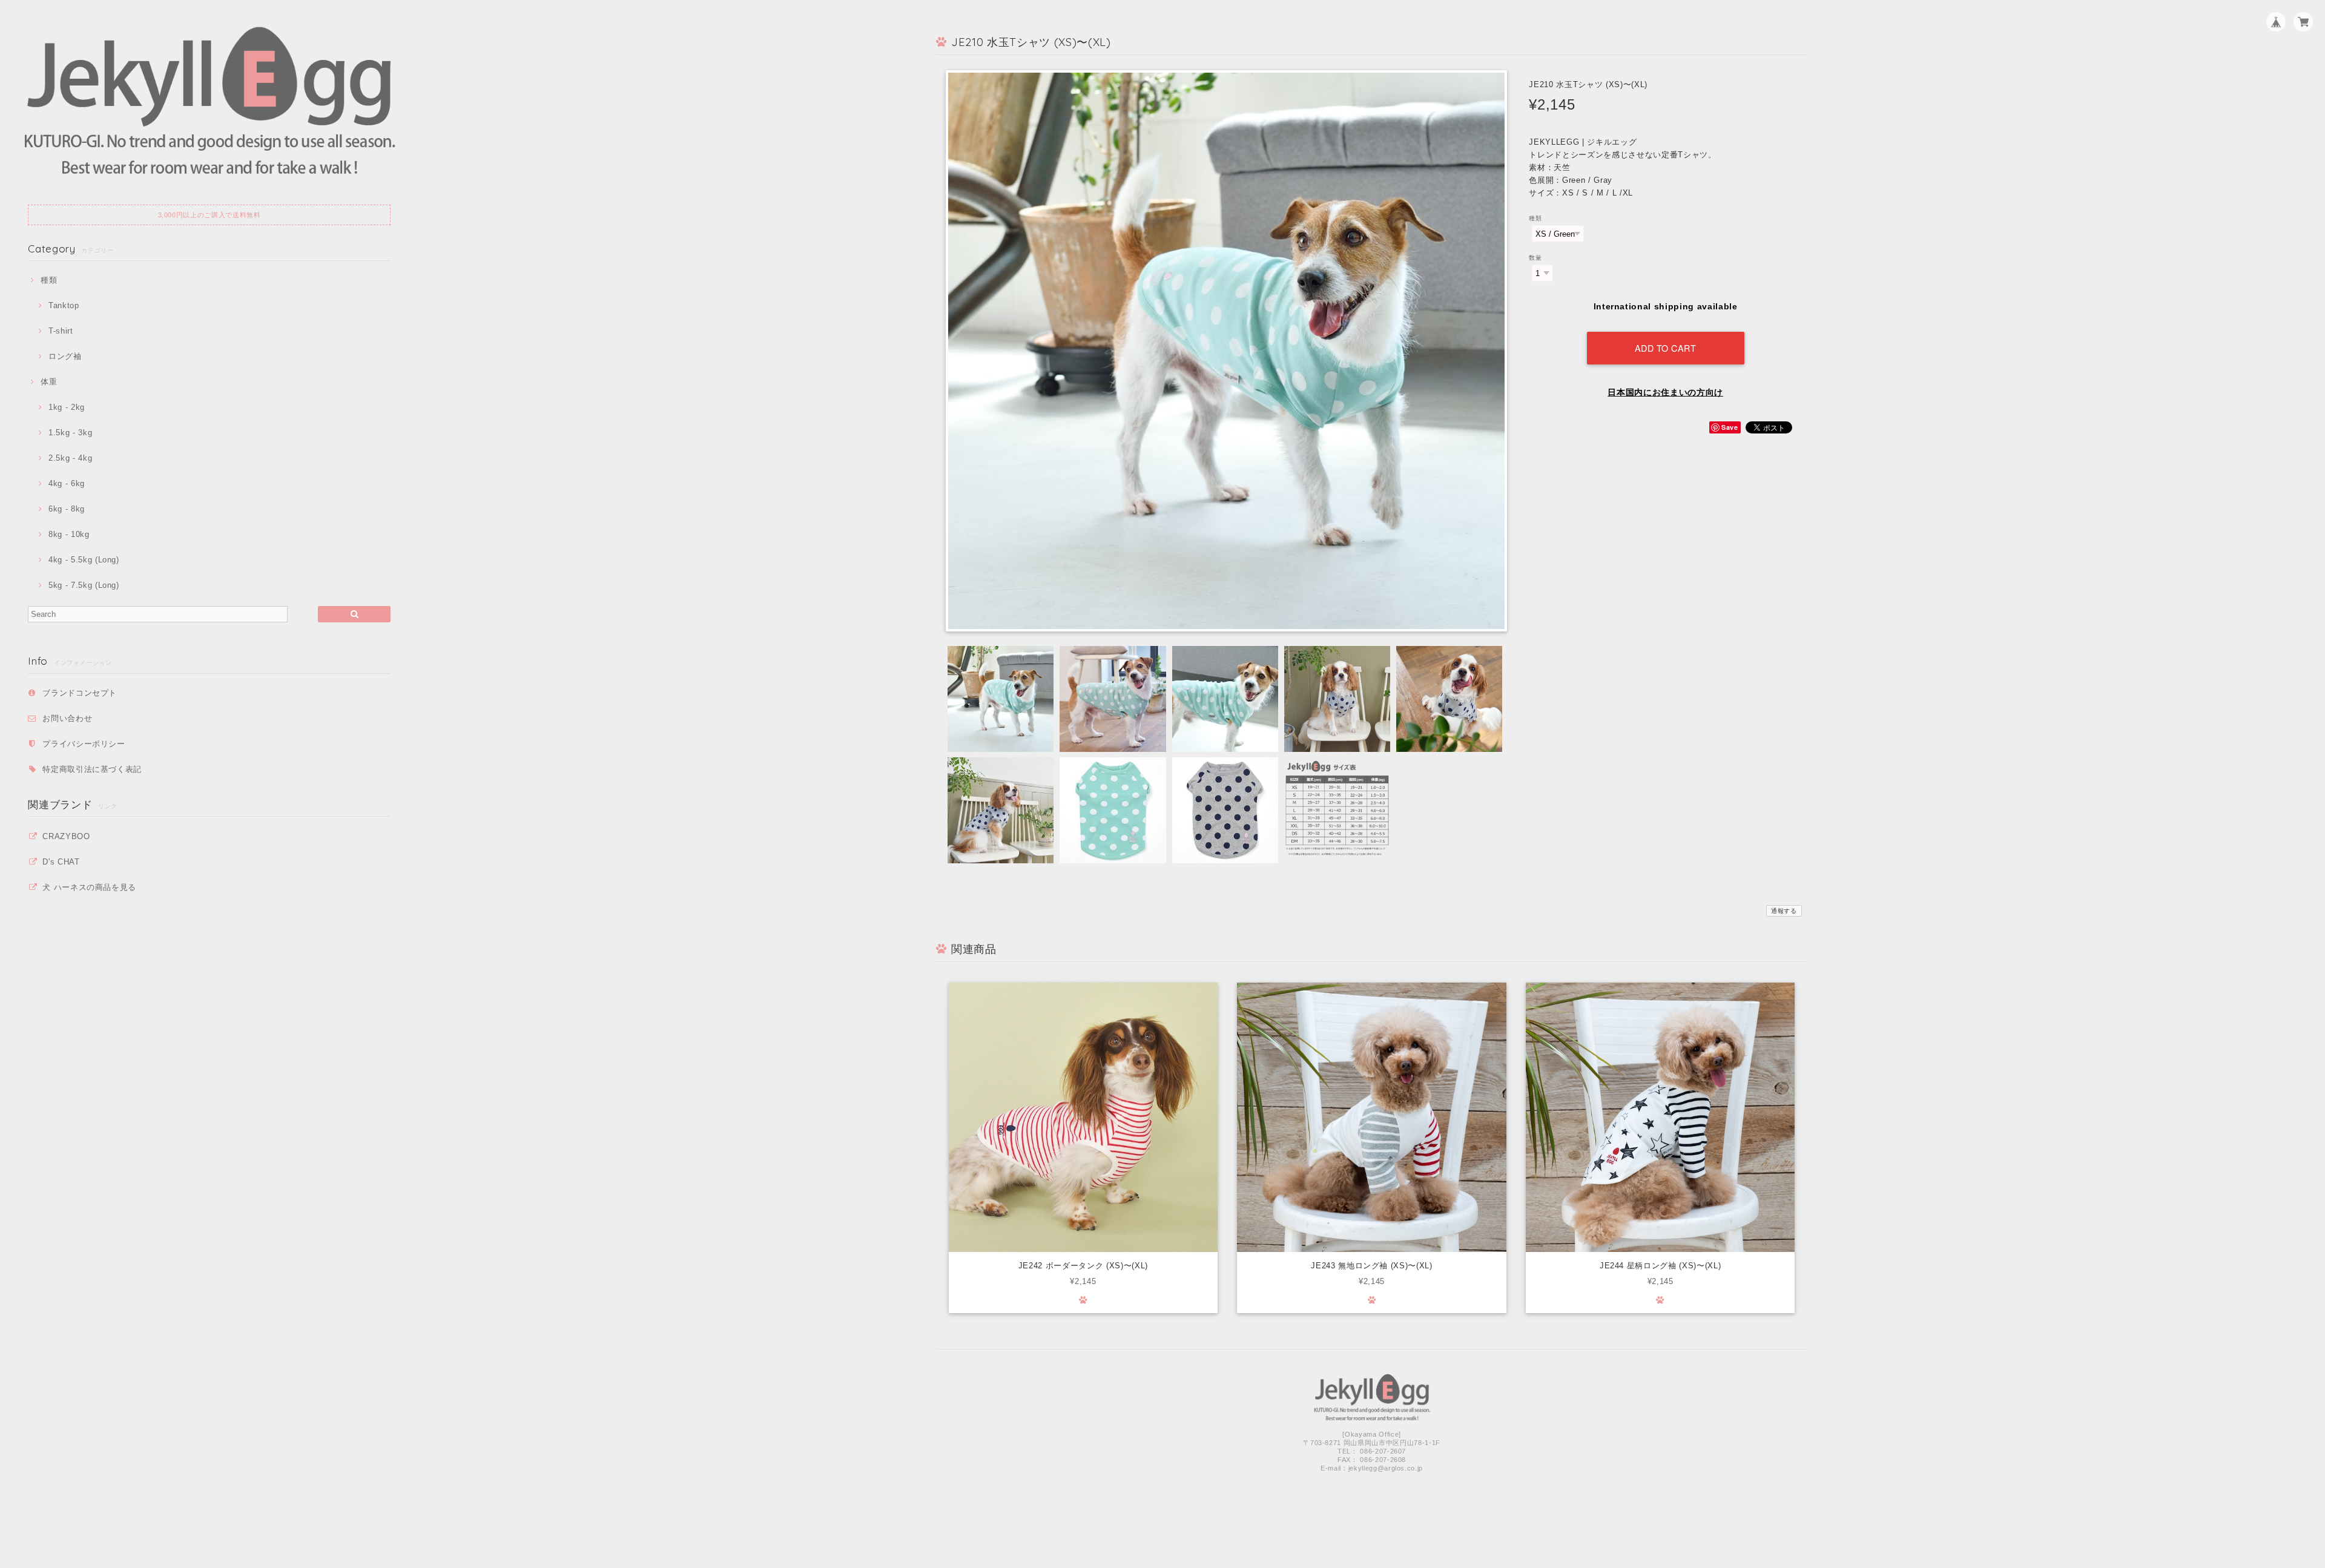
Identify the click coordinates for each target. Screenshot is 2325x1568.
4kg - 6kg (67, 483)
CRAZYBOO (66, 836)
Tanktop (64, 305)
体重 (49, 382)
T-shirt (61, 331)
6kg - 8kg (67, 509)
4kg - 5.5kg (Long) (84, 560)
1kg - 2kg (67, 407)
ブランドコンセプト (80, 693)
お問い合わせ (67, 718)
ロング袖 (65, 356)
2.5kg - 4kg (70, 458)
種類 (49, 280)
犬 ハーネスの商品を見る (89, 887)
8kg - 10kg (69, 534)
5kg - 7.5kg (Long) (84, 585)
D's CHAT (61, 862)
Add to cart (1666, 348)
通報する (1784, 911)
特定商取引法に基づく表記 (92, 769)
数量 (1535, 258)
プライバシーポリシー (84, 744)
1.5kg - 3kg (70, 433)
